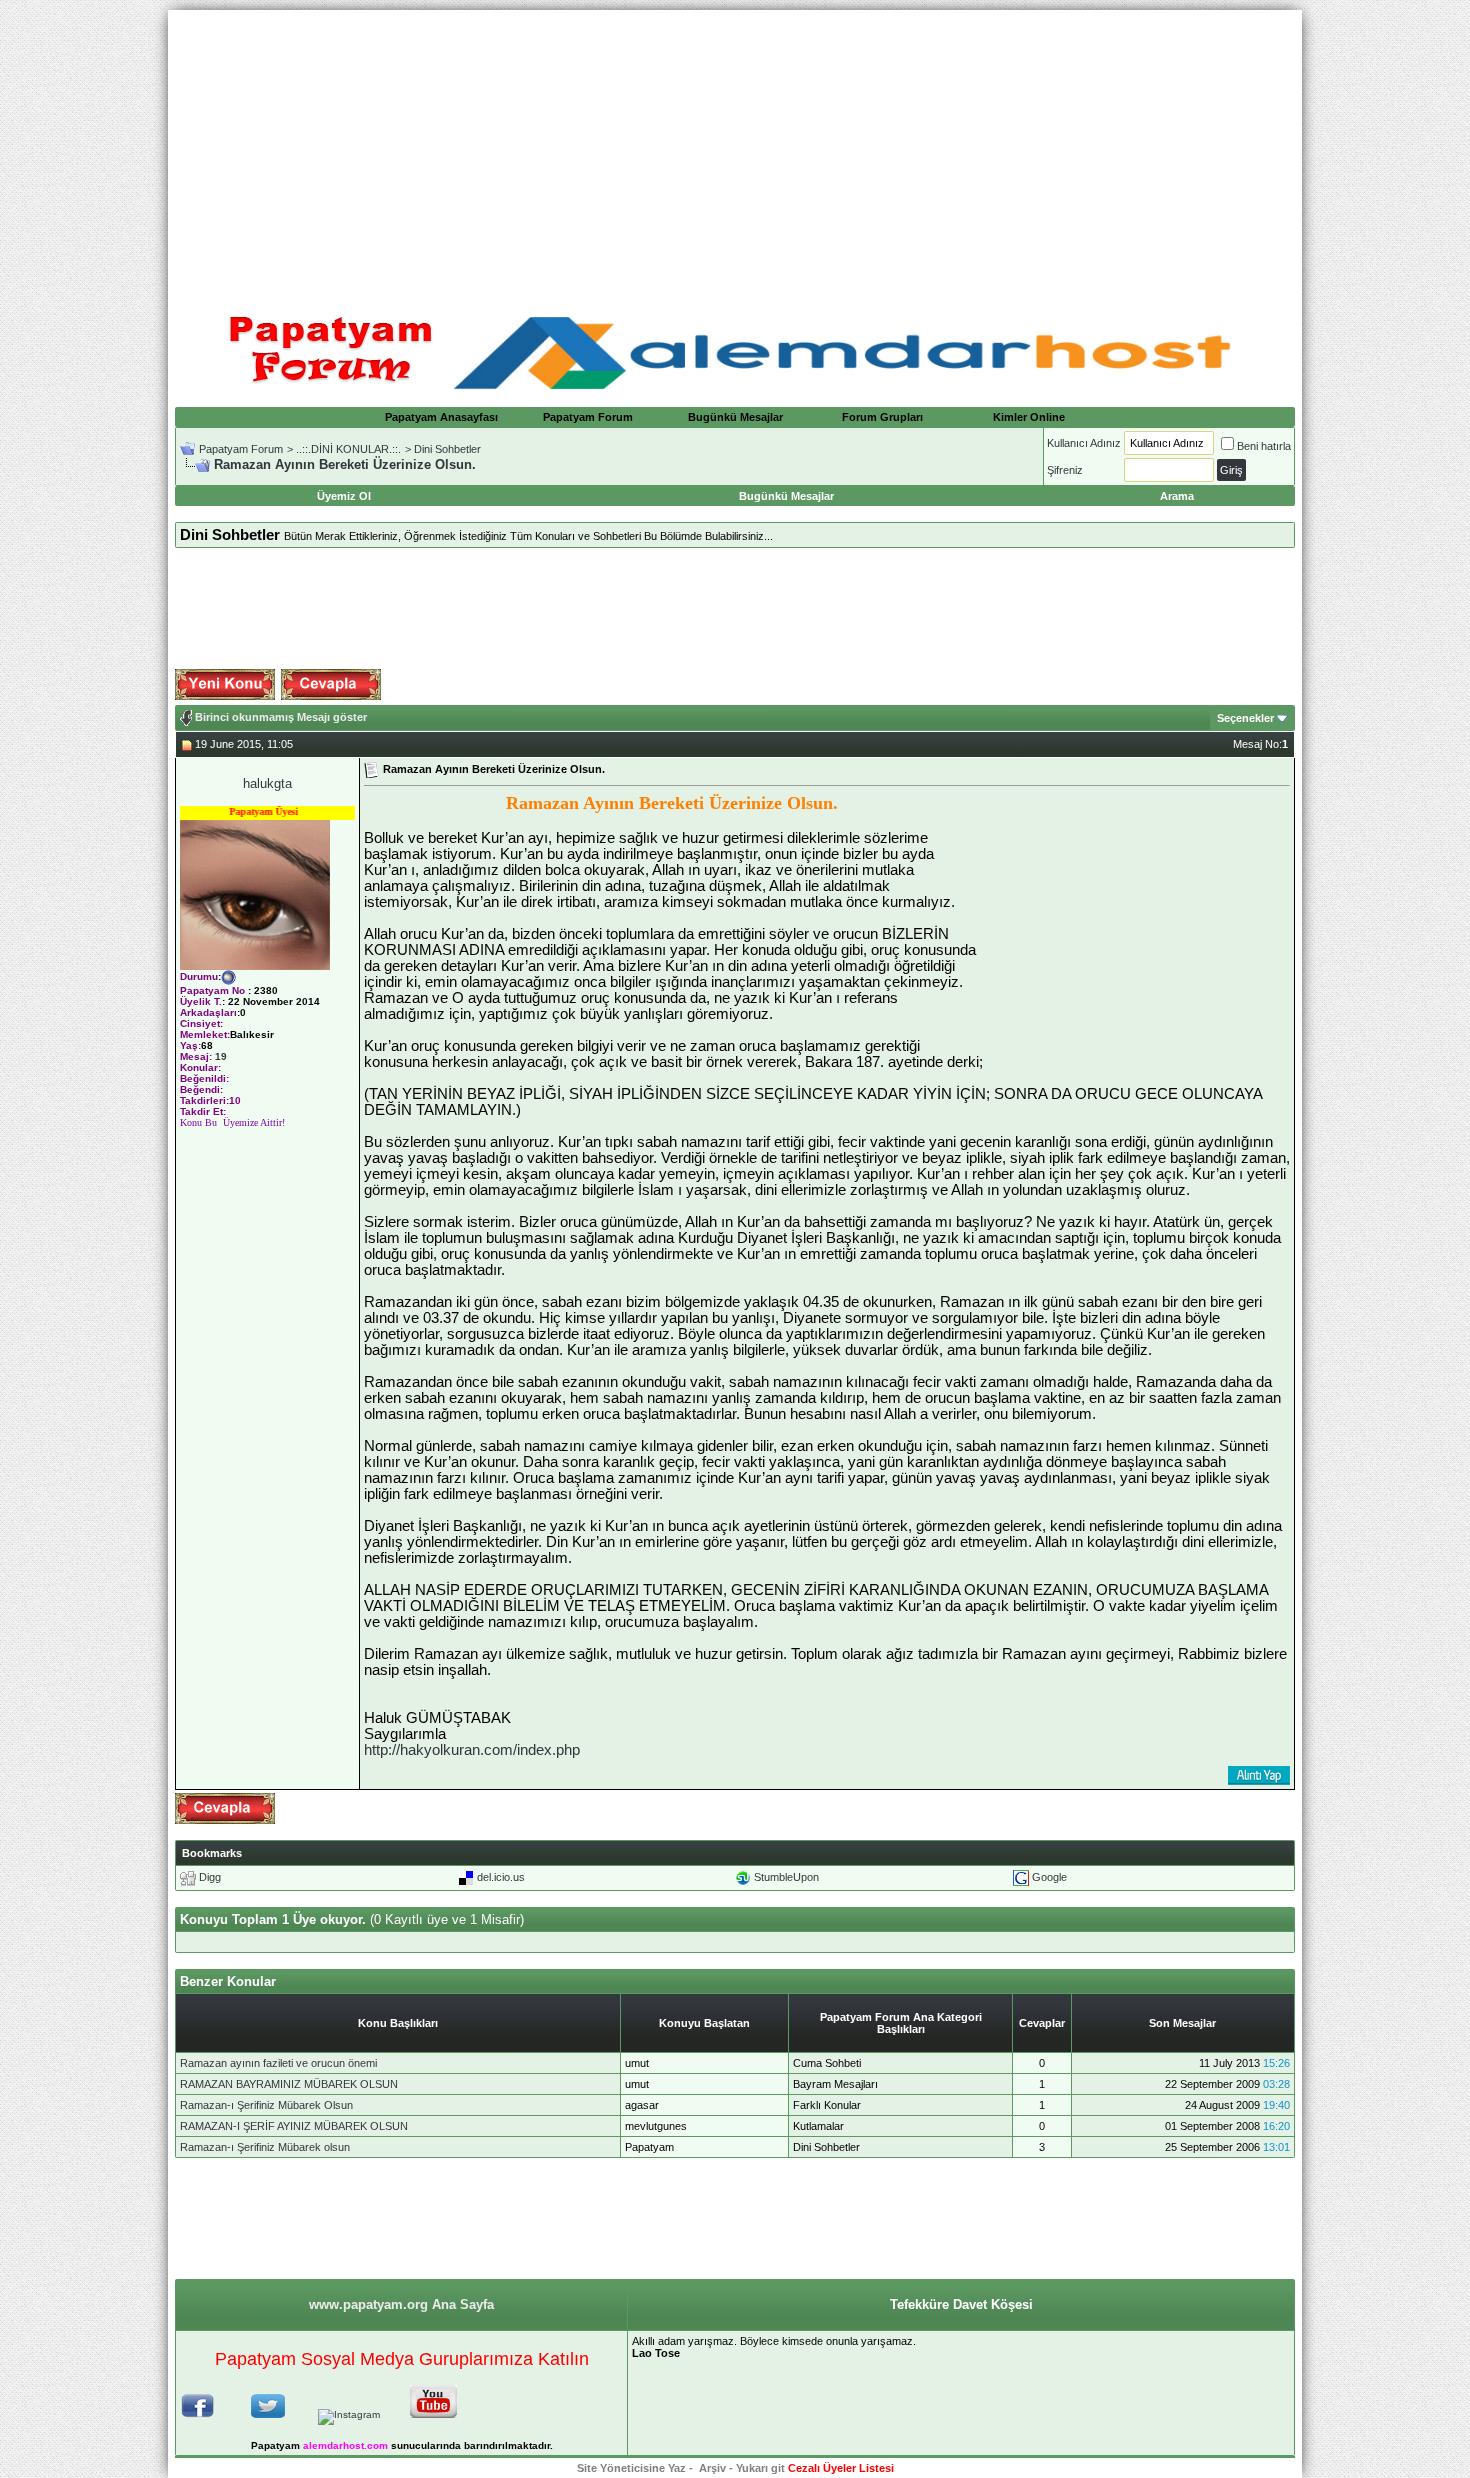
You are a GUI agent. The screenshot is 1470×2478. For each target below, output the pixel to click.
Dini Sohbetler (447, 449)
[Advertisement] (735, 150)
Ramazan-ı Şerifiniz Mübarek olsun (265, 2147)
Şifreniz (1065, 470)
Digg (210, 1877)
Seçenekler (1245, 718)
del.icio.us (501, 1877)
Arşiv (712, 2468)
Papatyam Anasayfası (441, 417)
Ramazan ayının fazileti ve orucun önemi (278, 2063)
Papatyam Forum (588, 417)
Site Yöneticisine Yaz (631, 2468)
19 (221, 1056)
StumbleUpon (786, 1877)
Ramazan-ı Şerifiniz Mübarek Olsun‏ (266, 2105)
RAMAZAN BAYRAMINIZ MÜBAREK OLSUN (289, 2084)
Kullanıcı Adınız (1084, 443)
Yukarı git (760, 2468)
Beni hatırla (1264, 446)
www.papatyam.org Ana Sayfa (401, 2304)
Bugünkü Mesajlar (735, 417)
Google (1049, 1877)
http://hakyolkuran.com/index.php (472, 1750)
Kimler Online (1029, 417)
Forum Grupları (882, 417)
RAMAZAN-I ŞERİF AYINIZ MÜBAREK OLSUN (294, 2126)
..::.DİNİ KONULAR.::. (348, 449)
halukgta (267, 783)
